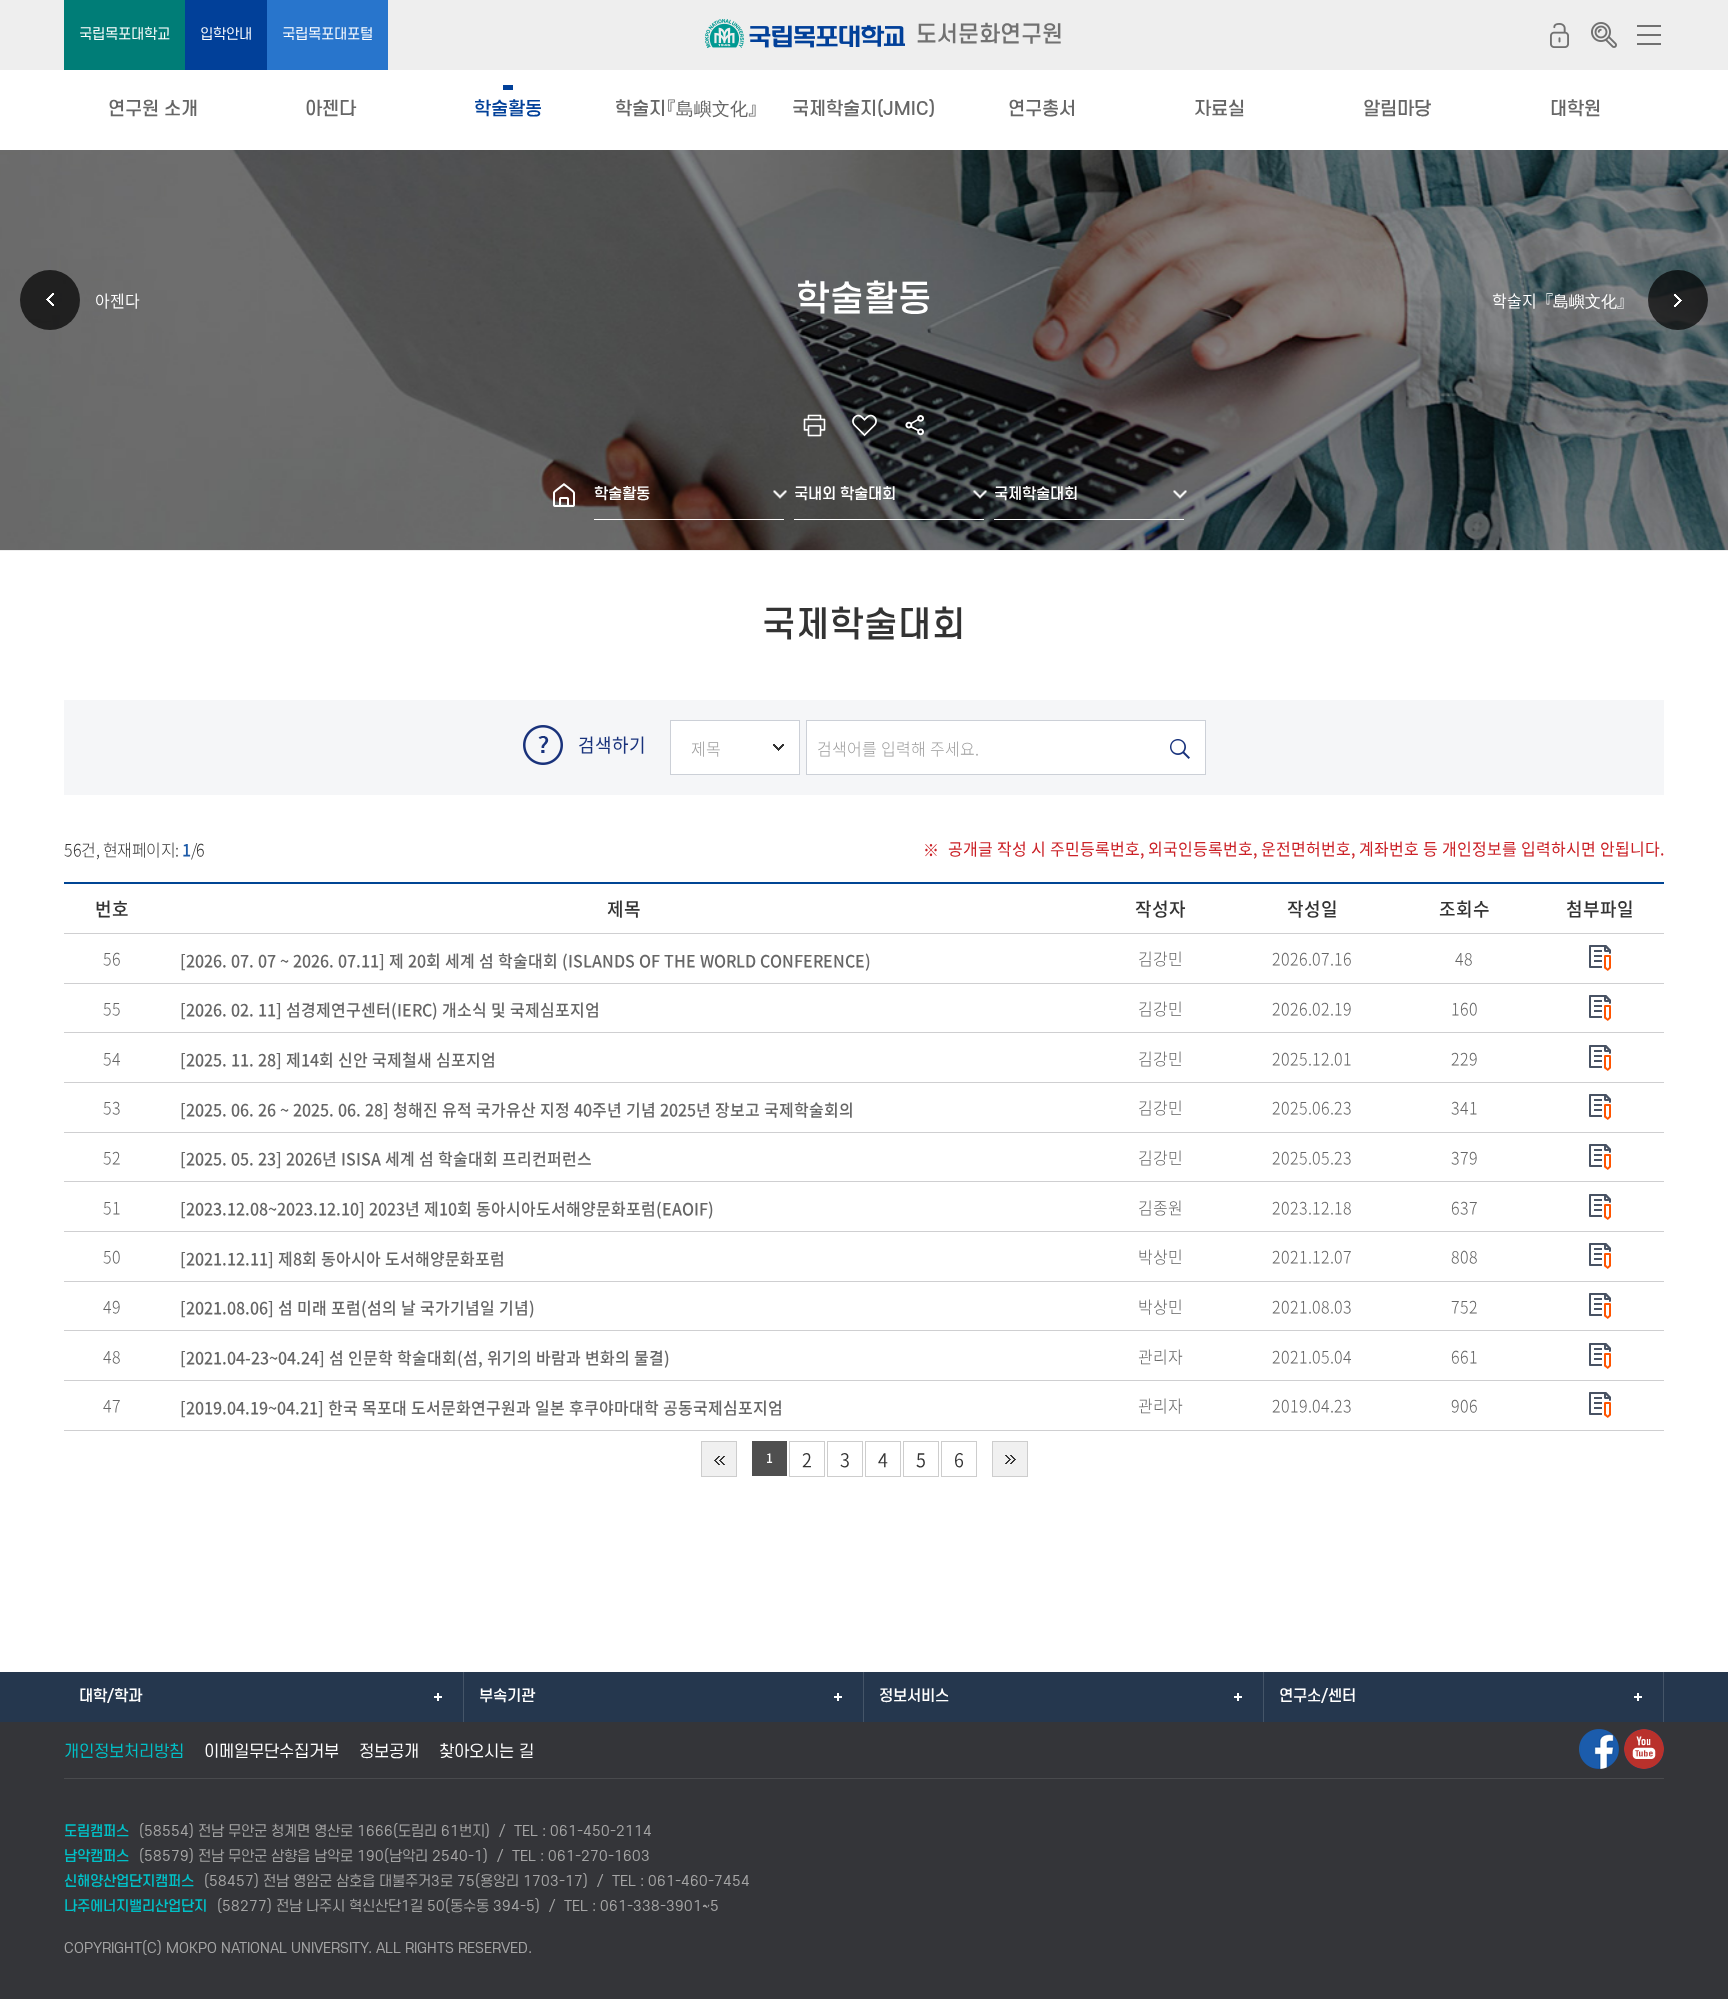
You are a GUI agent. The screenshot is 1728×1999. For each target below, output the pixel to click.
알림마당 (1397, 109)
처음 (719, 1459)
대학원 (1575, 109)
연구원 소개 (153, 109)
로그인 (1559, 35)
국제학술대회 (1036, 494)
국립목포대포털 (327, 34)
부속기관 (507, 1696)
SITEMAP (1649, 35)
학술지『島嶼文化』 (686, 109)
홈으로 (564, 495)
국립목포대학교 (124, 34)
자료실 (1219, 109)
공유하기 (914, 425)
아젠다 (330, 109)
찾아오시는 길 (486, 1752)
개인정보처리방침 (124, 1752)
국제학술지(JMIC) (863, 109)
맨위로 (1683, 1974)
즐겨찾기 (864, 425)
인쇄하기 (814, 425)
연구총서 (1042, 109)
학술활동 (508, 109)
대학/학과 (110, 1696)
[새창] (1599, 1749)
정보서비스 (914, 1696)
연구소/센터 (1317, 1696)
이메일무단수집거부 (271, 1752)
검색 (1604, 35)
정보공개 (389, 1752)
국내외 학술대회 (845, 494)
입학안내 (226, 34)
